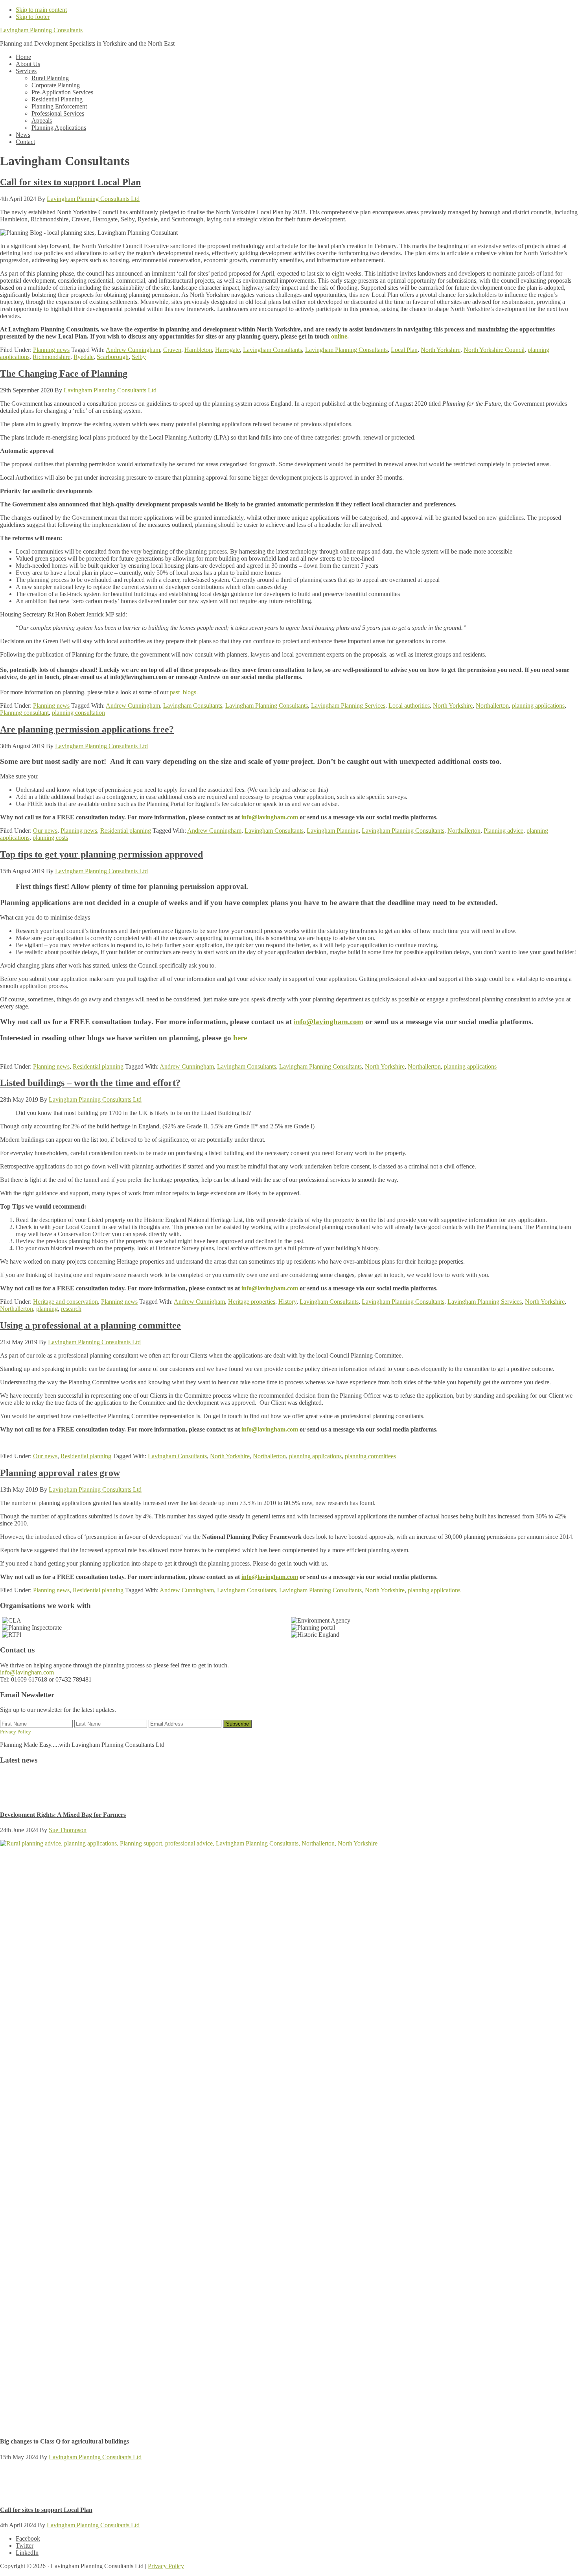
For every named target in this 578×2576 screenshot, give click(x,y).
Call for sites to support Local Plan (70, 182)
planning (47, 1309)
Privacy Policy (16, 1732)
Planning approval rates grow (60, 1473)
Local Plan (404, 350)
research (71, 1309)
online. (340, 336)
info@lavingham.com (270, 817)
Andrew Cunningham (133, 350)
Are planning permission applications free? (87, 729)
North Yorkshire (441, 350)
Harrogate (227, 350)
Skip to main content (41, 10)
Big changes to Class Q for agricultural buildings (64, 2441)
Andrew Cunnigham (199, 1302)
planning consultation (78, 713)
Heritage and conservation (65, 1302)
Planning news (51, 350)
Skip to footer (33, 17)
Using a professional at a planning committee (90, 1325)
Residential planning (126, 831)
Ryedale (84, 357)
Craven (172, 350)
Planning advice (503, 831)
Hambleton (198, 350)
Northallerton (492, 706)
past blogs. (184, 692)
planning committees (370, 1456)
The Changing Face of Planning (64, 374)
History (287, 1302)
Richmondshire (52, 357)
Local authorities (409, 706)
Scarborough (113, 357)
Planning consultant (24, 713)
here (240, 1038)
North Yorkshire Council (494, 350)
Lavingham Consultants (272, 350)
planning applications (538, 706)
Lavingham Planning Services (348, 706)
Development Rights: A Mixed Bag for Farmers (63, 1815)
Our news (45, 831)
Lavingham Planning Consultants (41, 30)
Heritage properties (252, 1302)
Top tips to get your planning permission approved (101, 854)
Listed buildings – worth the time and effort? (90, 1083)
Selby (139, 357)
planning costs (50, 838)
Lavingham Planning (333, 831)
